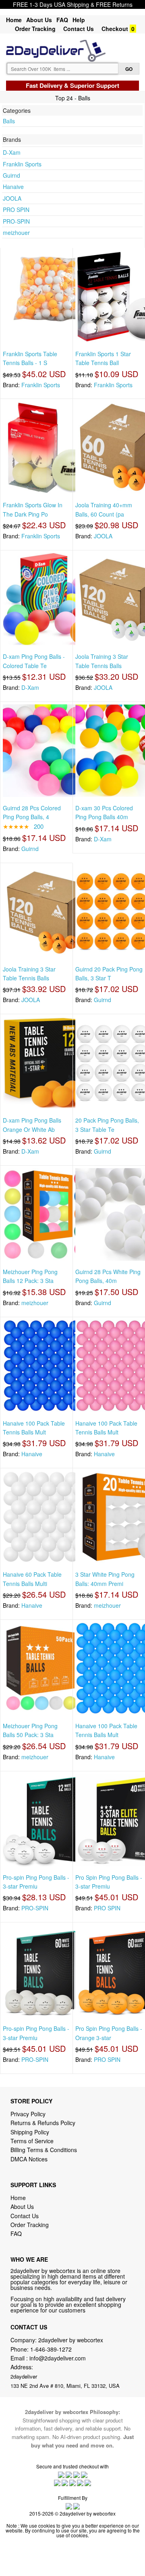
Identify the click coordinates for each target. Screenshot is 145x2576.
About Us (39, 20)
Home (14, 20)
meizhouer (16, 232)
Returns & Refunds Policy (43, 2123)
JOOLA (12, 198)
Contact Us (79, 29)
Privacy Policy (28, 2114)
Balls (9, 121)
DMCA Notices (29, 2159)
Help (79, 20)
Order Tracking (35, 29)
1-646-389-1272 (51, 2349)
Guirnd (11, 175)
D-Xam (12, 152)
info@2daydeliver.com (58, 2358)
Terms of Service (32, 2141)
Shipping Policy (31, 2132)
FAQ (62, 20)
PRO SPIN (16, 210)
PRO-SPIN (16, 221)
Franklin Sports (22, 164)
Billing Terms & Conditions (44, 2150)
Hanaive (13, 187)
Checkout (115, 29)
